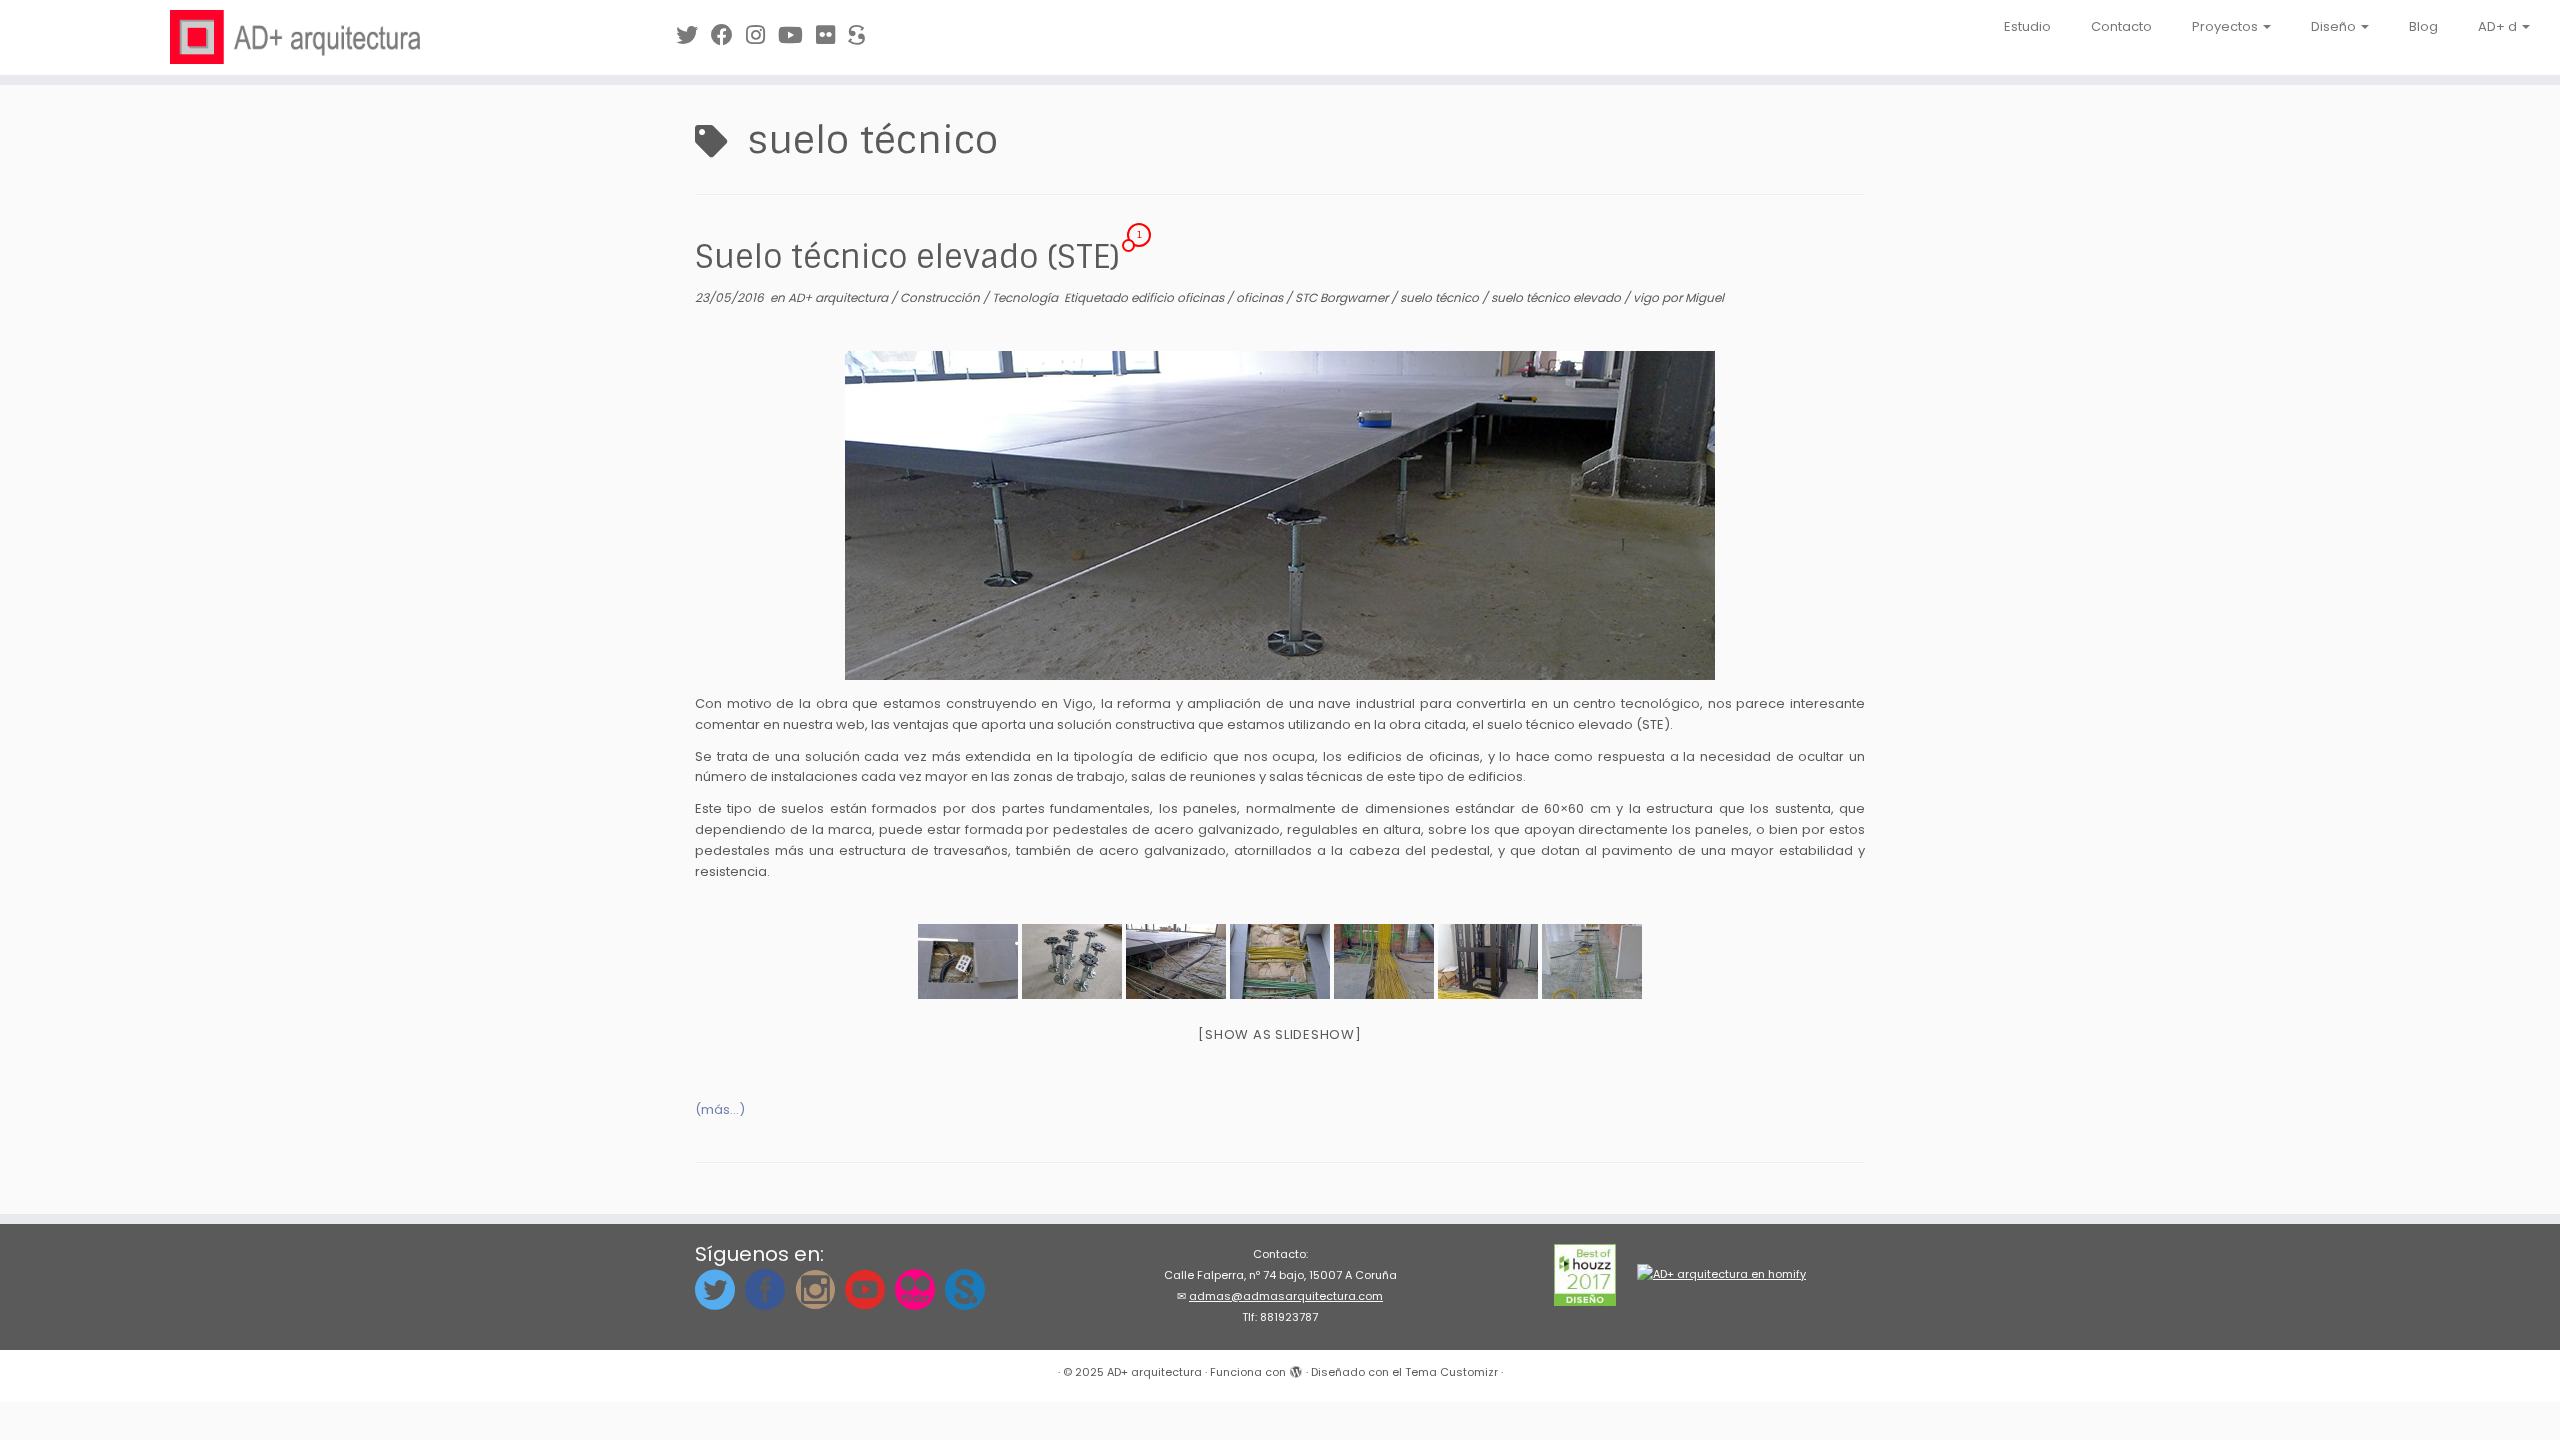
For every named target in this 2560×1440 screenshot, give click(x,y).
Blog (2423, 26)
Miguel (1704, 297)
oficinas (1261, 297)
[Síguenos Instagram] (762, 35)
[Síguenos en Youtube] (797, 35)
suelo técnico (1441, 297)
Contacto (2121, 26)
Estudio (2027, 26)
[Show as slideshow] (1279, 1034)
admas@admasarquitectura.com (1286, 1296)
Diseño (2335, 26)
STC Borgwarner (1343, 297)
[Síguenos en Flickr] (832, 35)
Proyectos (2226, 26)
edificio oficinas (1179, 297)
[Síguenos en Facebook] (728, 35)
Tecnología (1026, 297)
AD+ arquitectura (839, 297)
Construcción (941, 297)
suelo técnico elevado (1557, 297)
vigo (1647, 297)
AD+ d (2499, 26)
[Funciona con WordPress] (1296, 1368)
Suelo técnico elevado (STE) (907, 257)
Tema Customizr (1451, 1372)
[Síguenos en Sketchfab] (863, 35)
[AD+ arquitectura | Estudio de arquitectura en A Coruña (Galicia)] (295, 37)
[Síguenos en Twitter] (693, 35)
